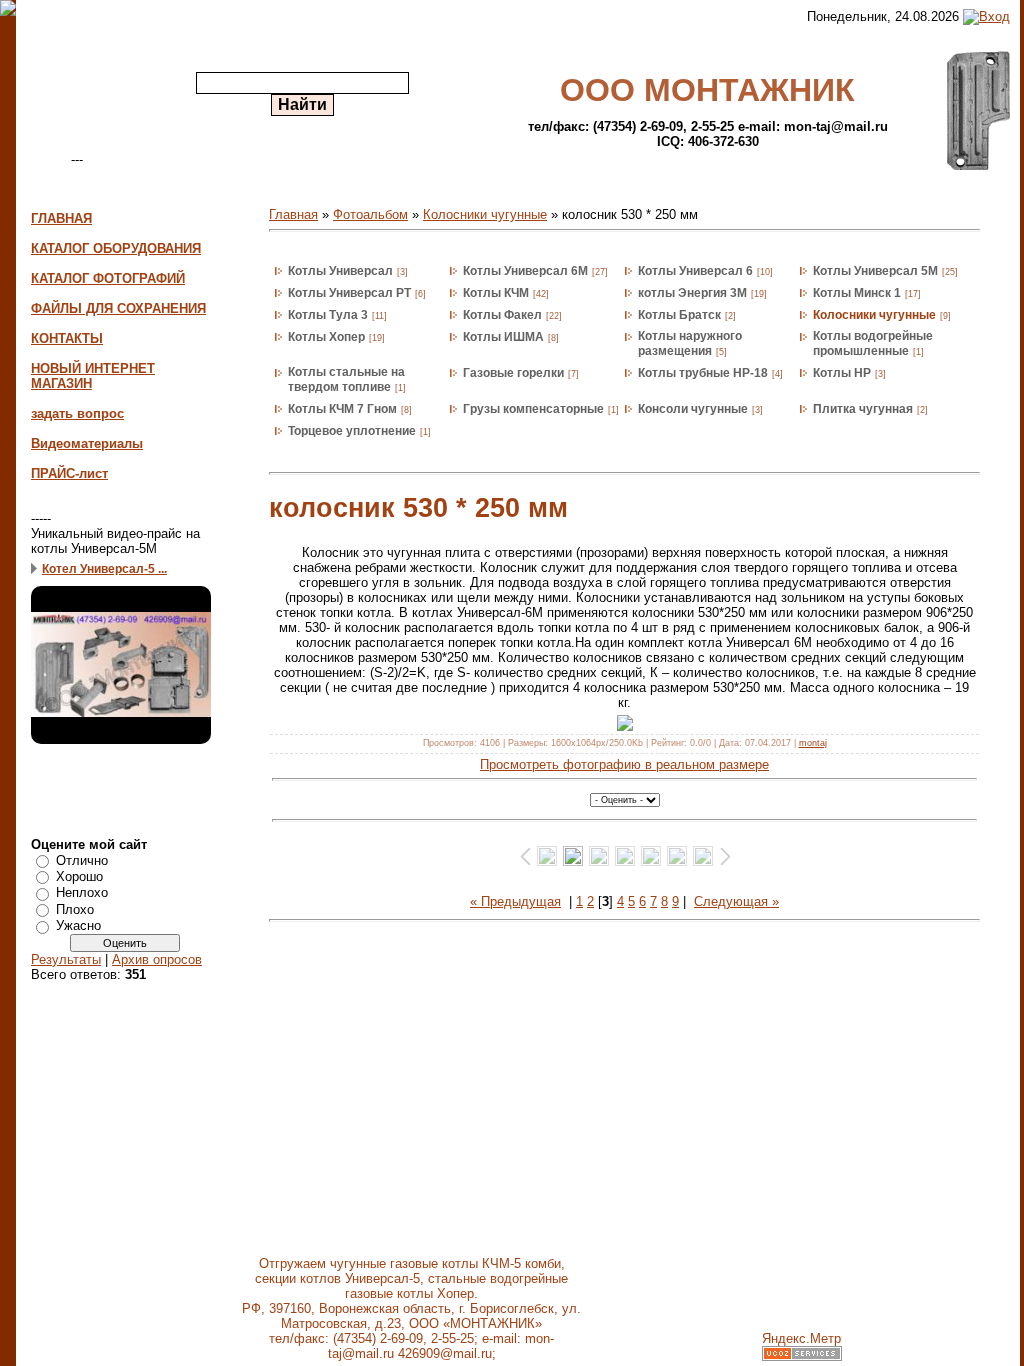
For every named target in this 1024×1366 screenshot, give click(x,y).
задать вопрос (77, 413)
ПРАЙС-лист (69, 473)
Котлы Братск (679, 315)
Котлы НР (842, 373)
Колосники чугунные (485, 214)
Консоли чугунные (693, 409)
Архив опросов (157, 959)
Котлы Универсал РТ (349, 293)
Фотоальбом (370, 214)
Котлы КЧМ (496, 293)
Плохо (75, 909)
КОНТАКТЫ (67, 338)
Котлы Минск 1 (857, 293)
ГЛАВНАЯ (61, 218)
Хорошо (79, 876)
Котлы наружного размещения (690, 343)
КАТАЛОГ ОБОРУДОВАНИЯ (116, 248)
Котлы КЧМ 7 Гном (342, 409)
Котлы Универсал (340, 271)
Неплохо (82, 892)
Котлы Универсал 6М (525, 271)
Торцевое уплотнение (352, 431)
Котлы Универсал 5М (875, 271)
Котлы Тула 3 (328, 315)
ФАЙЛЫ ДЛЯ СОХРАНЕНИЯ (118, 308)
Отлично (82, 859)
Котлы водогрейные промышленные (873, 343)
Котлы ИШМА (503, 337)
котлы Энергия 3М (692, 293)
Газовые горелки (513, 373)
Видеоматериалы (87, 443)
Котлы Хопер (326, 337)
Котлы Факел (502, 315)
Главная (293, 214)
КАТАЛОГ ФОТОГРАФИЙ (108, 278)
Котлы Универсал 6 (695, 271)
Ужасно (78, 925)
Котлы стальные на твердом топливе (346, 379)
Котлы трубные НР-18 (703, 373)
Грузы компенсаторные (533, 409)
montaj (813, 743)
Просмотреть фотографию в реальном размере (624, 764)
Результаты (66, 959)
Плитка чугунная (863, 409)
